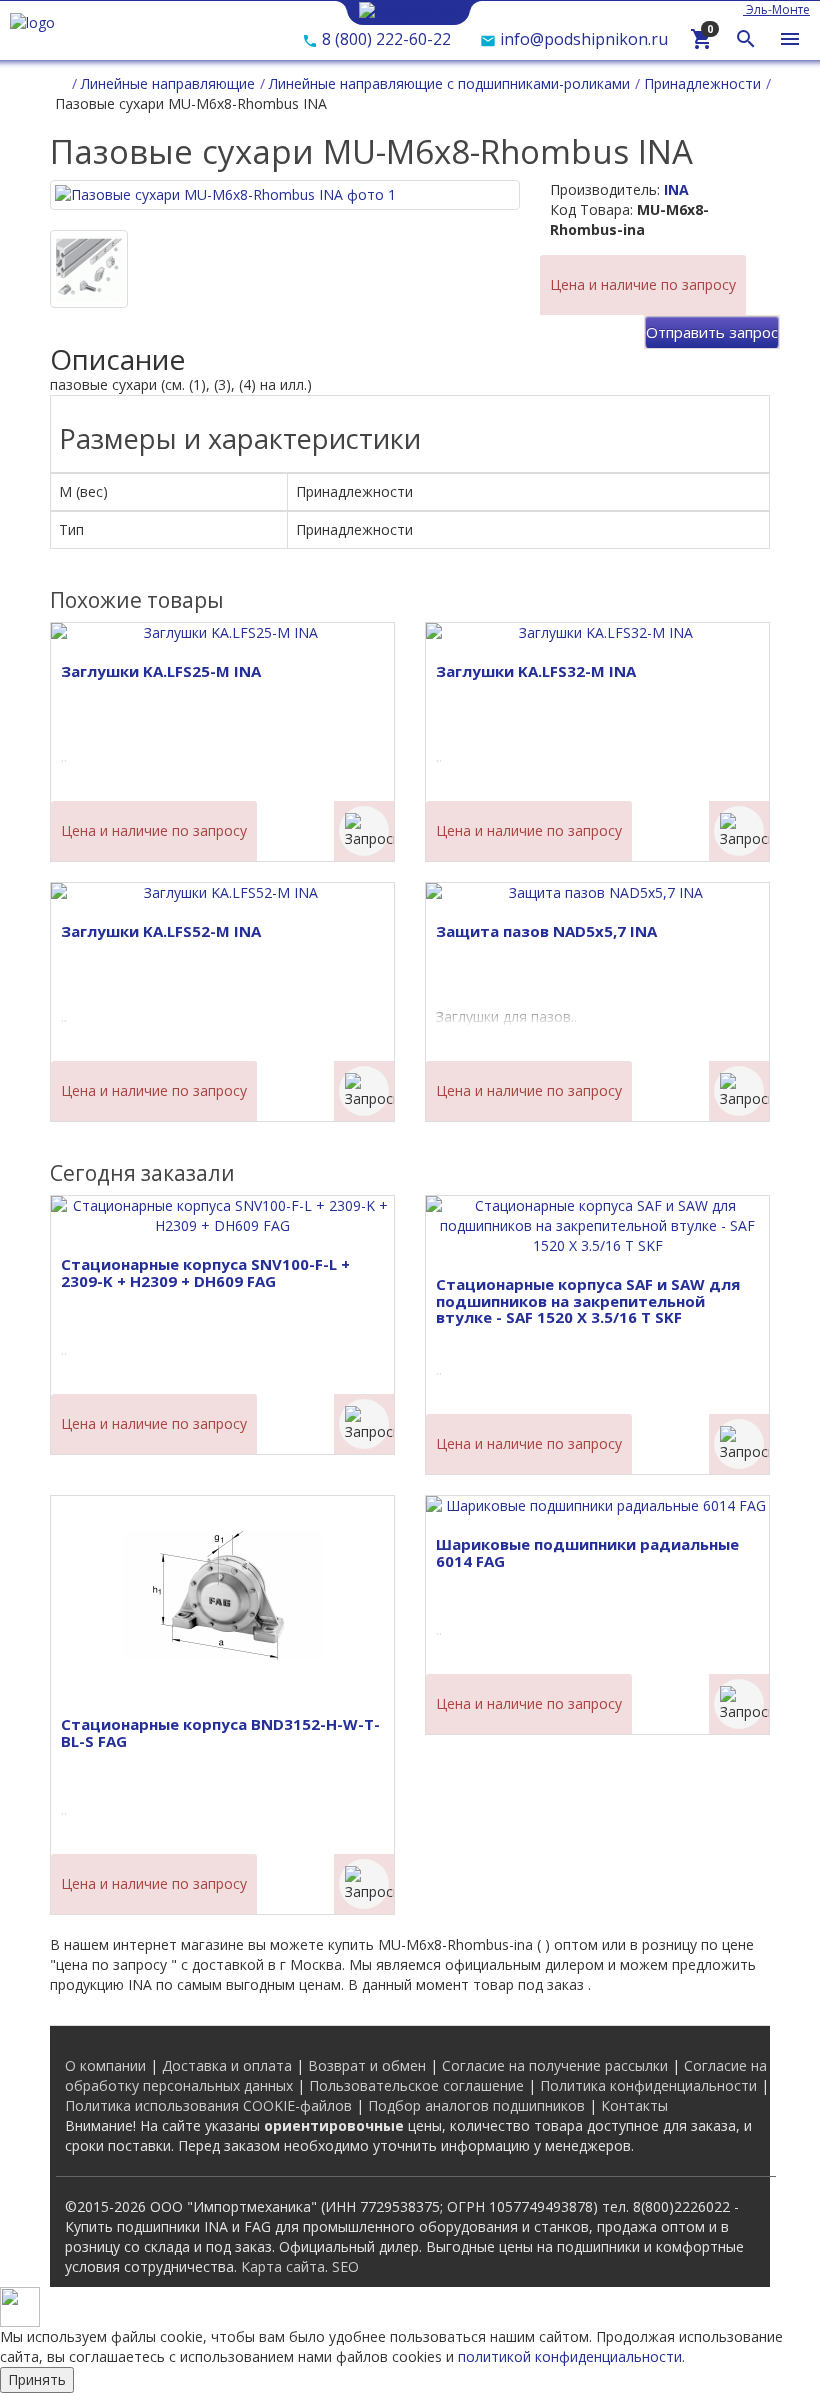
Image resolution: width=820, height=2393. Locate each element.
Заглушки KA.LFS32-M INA (536, 671)
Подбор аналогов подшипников (476, 2105)
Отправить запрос (712, 332)
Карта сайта (283, 2266)
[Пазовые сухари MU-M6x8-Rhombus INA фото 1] (89, 269)
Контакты (634, 2105)
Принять (37, 2379)
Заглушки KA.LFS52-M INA (161, 931)
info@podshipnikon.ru (582, 39)
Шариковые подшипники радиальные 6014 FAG (587, 1552)
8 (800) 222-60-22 (384, 39)
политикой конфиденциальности (570, 2356)
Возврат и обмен (367, 2065)
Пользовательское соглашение (416, 2085)
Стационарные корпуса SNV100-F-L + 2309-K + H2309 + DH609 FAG (205, 1272)
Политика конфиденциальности (648, 2085)
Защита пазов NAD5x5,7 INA (546, 931)
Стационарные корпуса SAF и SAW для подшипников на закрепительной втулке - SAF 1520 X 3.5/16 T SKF (588, 1300)
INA (676, 189)
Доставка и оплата (227, 2065)
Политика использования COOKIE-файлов (208, 2105)
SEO (345, 2266)
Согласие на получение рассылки (555, 2065)
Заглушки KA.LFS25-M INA (161, 671)
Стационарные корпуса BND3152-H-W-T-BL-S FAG (220, 1732)
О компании (105, 2065)
